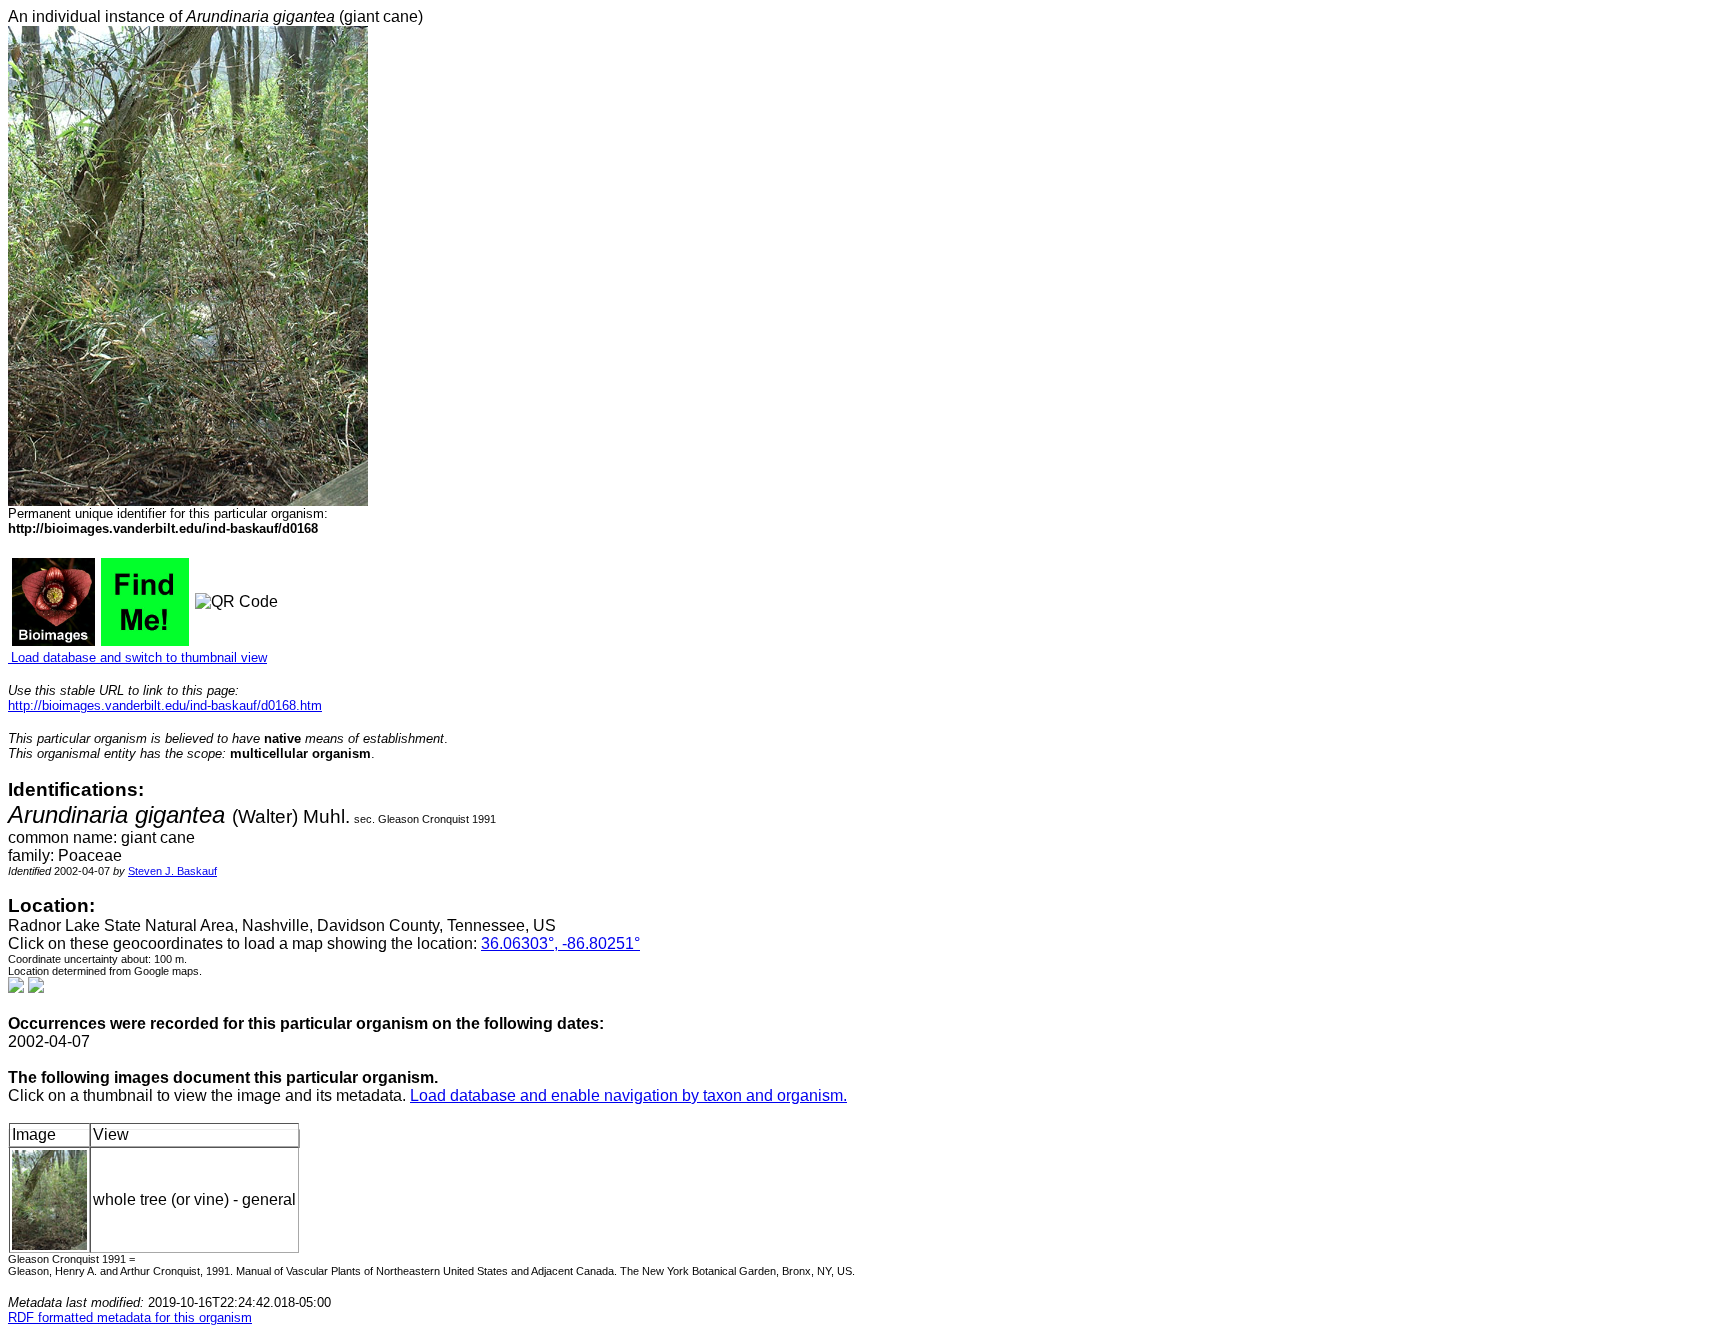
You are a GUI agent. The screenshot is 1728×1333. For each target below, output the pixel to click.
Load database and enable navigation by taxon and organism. (628, 1095)
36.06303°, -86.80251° (560, 943)
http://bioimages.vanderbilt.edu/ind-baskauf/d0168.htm (165, 705)
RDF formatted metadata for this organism (130, 1317)
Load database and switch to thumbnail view (137, 657)
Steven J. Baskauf (172, 871)
